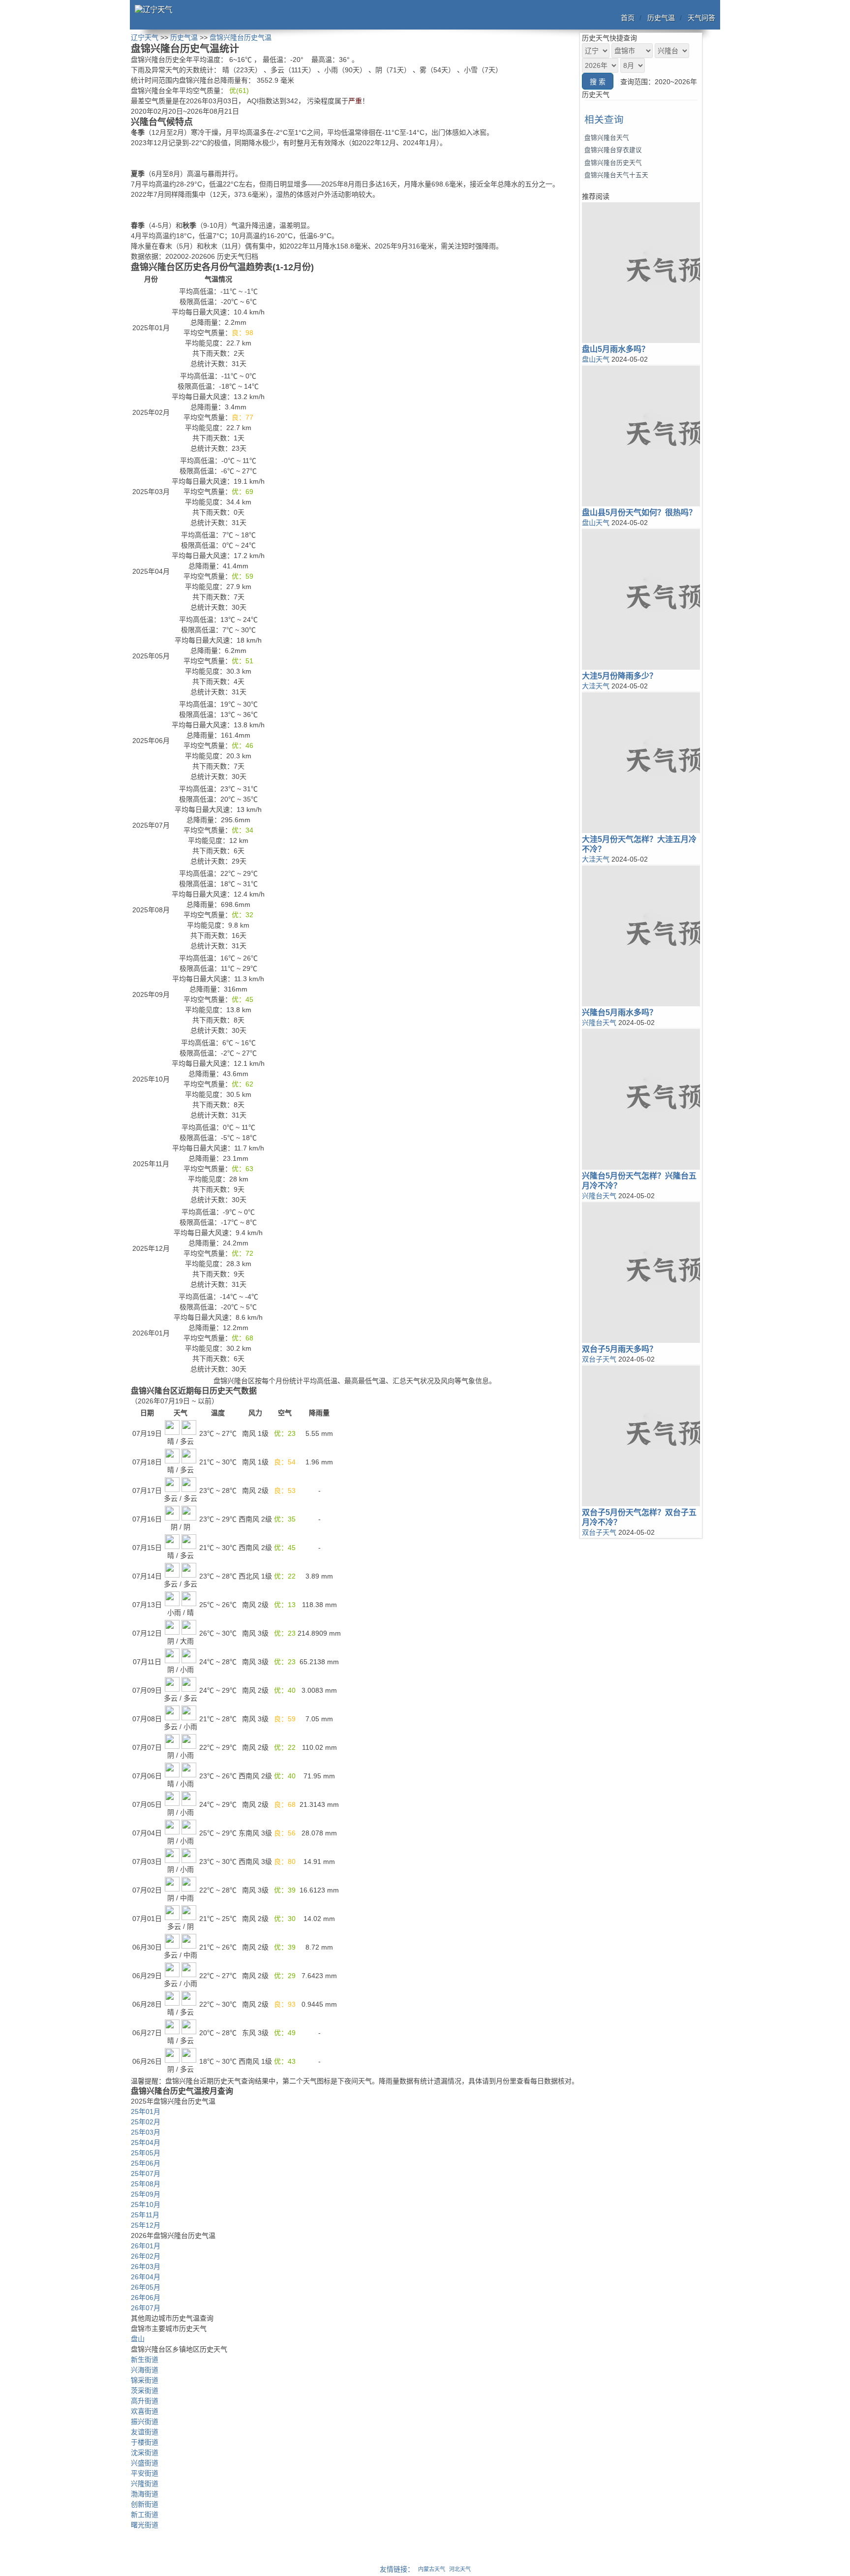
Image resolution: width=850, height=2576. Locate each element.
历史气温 (661, 18)
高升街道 (145, 2401)
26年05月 (146, 2287)
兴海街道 (145, 2370)
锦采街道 (145, 2380)
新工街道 (145, 2514)
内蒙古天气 (432, 2569)
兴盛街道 (145, 2463)
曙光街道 (145, 2525)
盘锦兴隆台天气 (607, 138)
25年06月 (146, 2163)
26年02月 (146, 2256)
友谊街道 (145, 2432)
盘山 (138, 2339)
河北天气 (460, 2569)
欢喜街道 (145, 2411)
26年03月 (146, 2266)
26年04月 (146, 2277)
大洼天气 (596, 686)
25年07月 (146, 2173)
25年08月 (146, 2184)
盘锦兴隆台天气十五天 (616, 175)
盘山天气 (596, 359)
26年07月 (146, 2308)
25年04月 (146, 2142)
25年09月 (146, 2194)
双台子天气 (599, 1359)
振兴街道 (145, 2421)
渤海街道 (145, 2494)
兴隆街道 (145, 2483)
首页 (628, 18)
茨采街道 (145, 2390)
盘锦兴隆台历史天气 (613, 163)
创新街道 (145, 2504)
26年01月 (146, 2246)
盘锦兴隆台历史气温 (241, 37)
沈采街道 (145, 2452)
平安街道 (145, 2473)
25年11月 (145, 2215)
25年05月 (146, 2153)
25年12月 (146, 2225)
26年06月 (146, 2297)
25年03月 (146, 2132)
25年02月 (146, 2122)
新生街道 (145, 2359)
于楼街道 (145, 2442)
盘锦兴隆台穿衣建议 (613, 150)
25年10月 (146, 2204)
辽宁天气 (145, 37)
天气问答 (701, 18)
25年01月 (146, 2111)
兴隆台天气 (599, 1023)
